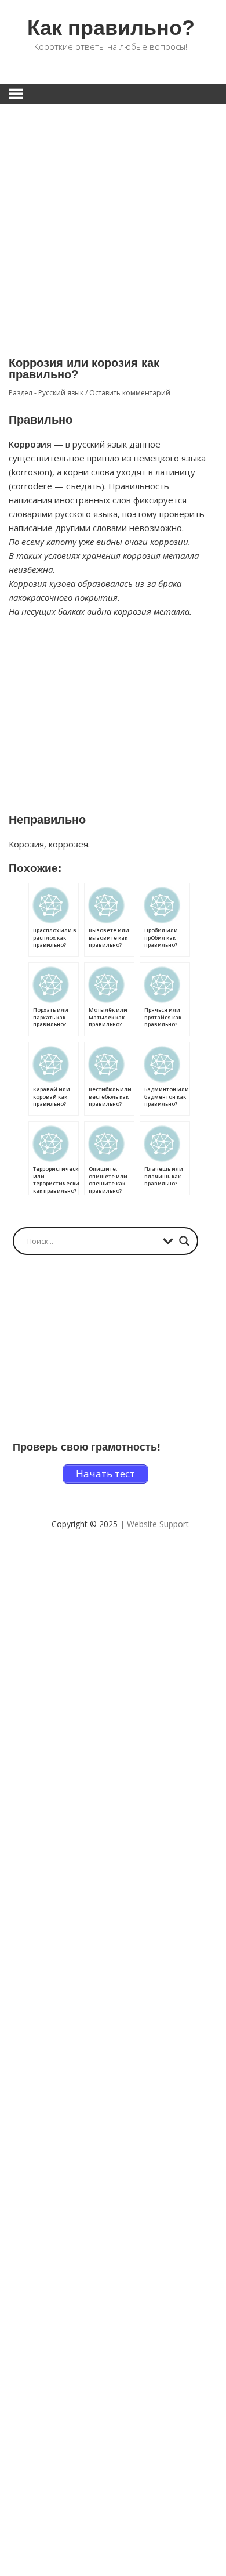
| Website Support (154, 1524)
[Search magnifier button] (184, 1241)
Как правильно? (111, 28)
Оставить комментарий (130, 393)
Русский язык (61, 393)
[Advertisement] (113, 222)
